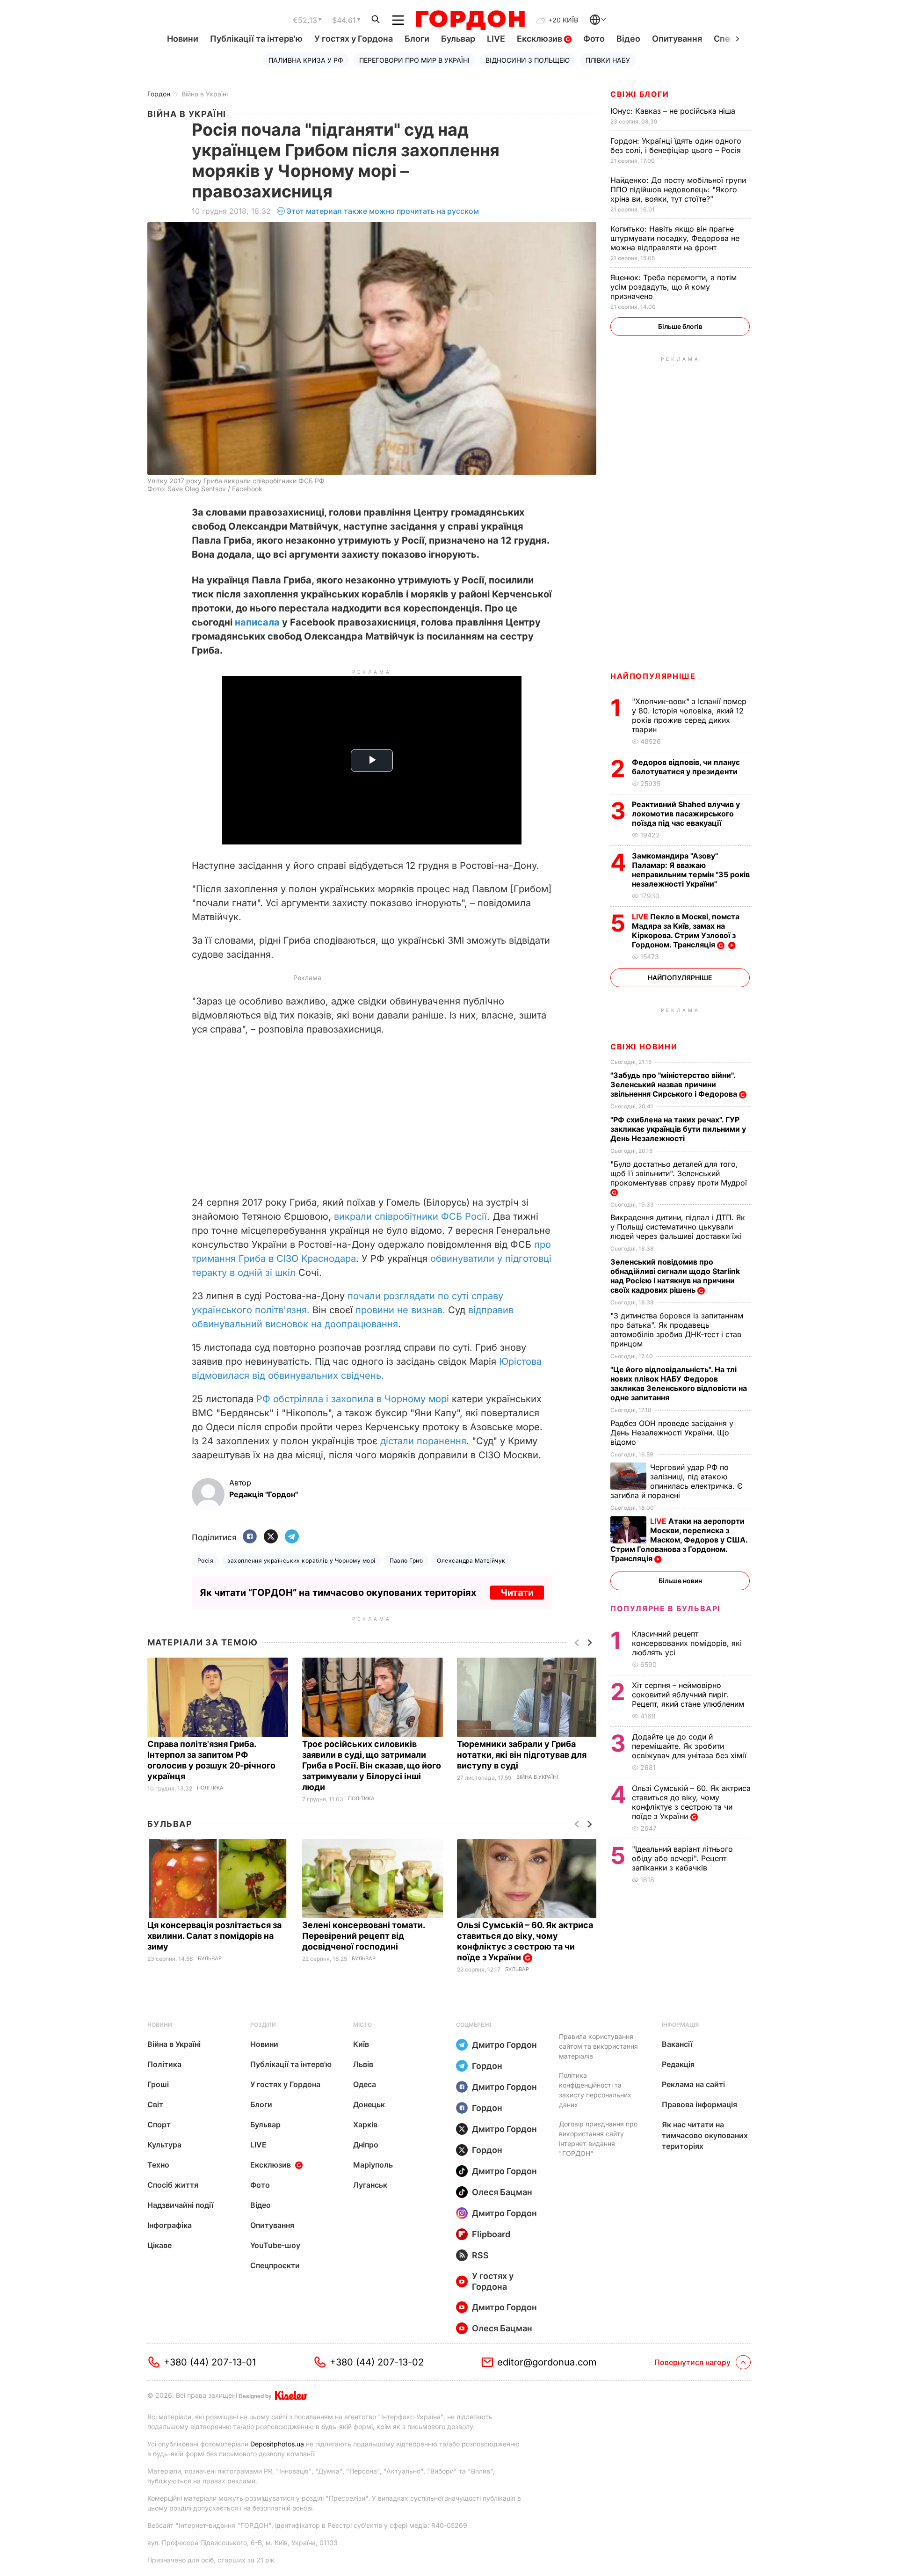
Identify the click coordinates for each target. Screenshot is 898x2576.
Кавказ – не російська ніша (674, 111)
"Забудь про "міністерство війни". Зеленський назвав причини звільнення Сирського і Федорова (675, 1084)
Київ (361, 2044)
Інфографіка (170, 2225)
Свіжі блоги (640, 94)
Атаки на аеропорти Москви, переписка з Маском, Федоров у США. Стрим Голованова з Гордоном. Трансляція (679, 1540)
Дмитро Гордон (504, 2045)
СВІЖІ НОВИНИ (644, 1047)
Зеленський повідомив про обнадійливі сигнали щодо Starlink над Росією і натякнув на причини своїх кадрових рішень (675, 1276)
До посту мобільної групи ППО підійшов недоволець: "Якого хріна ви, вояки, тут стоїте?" (678, 189)
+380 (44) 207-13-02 (377, 2362)
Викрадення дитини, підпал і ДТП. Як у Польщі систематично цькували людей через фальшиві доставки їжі (678, 1227)
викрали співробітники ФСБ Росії (410, 1216)
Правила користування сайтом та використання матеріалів (598, 2046)
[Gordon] (470, 20)
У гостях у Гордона (354, 39)
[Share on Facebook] (250, 1537)
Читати (517, 1593)
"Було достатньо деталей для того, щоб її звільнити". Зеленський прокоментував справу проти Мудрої (680, 1173)
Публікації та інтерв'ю (256, 39)
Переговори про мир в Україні (414, 60)
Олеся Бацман (502, 2192)
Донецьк (369, 2104)
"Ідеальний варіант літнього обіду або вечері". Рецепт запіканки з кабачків (682, 1858)
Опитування (677, 39)
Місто (362, 2025)
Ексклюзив (540, 39)
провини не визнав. (402, 1310)
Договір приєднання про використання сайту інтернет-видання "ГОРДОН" (598, 2139)
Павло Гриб (406, 1561)
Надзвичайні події (180, 2205)
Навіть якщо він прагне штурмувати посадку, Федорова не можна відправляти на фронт (675, 238)
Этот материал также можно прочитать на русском (383, 211)
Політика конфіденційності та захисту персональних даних (595, 2090)
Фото (594, 39)
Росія (205, 1561)
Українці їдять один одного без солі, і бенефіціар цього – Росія (677, 146)
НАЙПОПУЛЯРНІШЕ (653, 676)
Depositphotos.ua (277, 2444)
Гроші (158, 2084)
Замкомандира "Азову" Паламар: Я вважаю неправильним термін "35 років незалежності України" (691, 870)
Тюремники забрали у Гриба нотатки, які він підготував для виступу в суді (522, 1755)
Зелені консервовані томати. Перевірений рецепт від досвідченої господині (363, 1936)
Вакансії (677, 2044)
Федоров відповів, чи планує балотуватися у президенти (686, 767)
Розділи (263, 2025)
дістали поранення (423, 1441)
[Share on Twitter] (271, 1537)
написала (257, 622)
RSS (480, 2255)
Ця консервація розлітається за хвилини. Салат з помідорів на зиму (214, 1936)
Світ (155, 2104)
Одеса (365, 2084)
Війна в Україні (205, 94)
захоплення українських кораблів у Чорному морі (301, 1561)
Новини (183, 39)
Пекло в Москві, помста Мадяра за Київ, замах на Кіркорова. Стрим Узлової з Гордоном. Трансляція (686, 931)
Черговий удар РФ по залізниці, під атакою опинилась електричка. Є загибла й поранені (677, 1481)
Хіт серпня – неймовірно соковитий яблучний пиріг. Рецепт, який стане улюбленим (689, 1695)
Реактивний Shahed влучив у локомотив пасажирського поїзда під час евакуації (686, 814)
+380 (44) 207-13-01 (210, 2362)
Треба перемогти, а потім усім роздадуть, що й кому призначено (673, 287)
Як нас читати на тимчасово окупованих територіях (705, 2135)
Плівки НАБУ (608, 60)
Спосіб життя (173, 2185)
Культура (164, 2145)
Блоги (417, 39)
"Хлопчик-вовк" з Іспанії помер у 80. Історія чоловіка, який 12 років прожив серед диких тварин (689, 715)
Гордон (159, 94)
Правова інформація (699, 2104)
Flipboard (491, 2234)
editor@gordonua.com (547, 2362)
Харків (365, 2125)
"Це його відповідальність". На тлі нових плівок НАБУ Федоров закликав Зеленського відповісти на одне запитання (679, 1383)
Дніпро (366, 2145)
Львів (363, 2064)
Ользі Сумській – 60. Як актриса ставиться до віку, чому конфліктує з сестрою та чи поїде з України (691, 1802)
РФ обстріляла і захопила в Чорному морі (353, 1399)
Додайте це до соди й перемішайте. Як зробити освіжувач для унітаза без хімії (690, 1746)
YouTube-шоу (275, 2245)
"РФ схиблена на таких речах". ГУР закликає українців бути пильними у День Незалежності (678, 1129)
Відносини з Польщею (528, 60)
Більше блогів (680, 326)
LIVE (496, 39)
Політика (210, 1788)
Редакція (678, 2064)
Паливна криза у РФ (306, 60)
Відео (628, 39)
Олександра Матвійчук (471, 1561)
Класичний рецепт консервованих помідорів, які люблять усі (687, 1643)
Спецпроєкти (275, 2265)
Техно (158, 2165)
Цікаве (159, 2245)
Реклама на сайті (693, 2084)
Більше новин (680, 1581)
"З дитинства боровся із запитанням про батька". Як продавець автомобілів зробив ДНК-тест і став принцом (677, 1330)
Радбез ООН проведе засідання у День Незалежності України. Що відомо (672, 1433)
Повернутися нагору (692, 2362)
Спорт (159, 2125)
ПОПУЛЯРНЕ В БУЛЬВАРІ (665, 1608)
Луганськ (370, 2185)
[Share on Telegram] (292, 1537)
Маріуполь (373, 2165)
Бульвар (458, 39)
